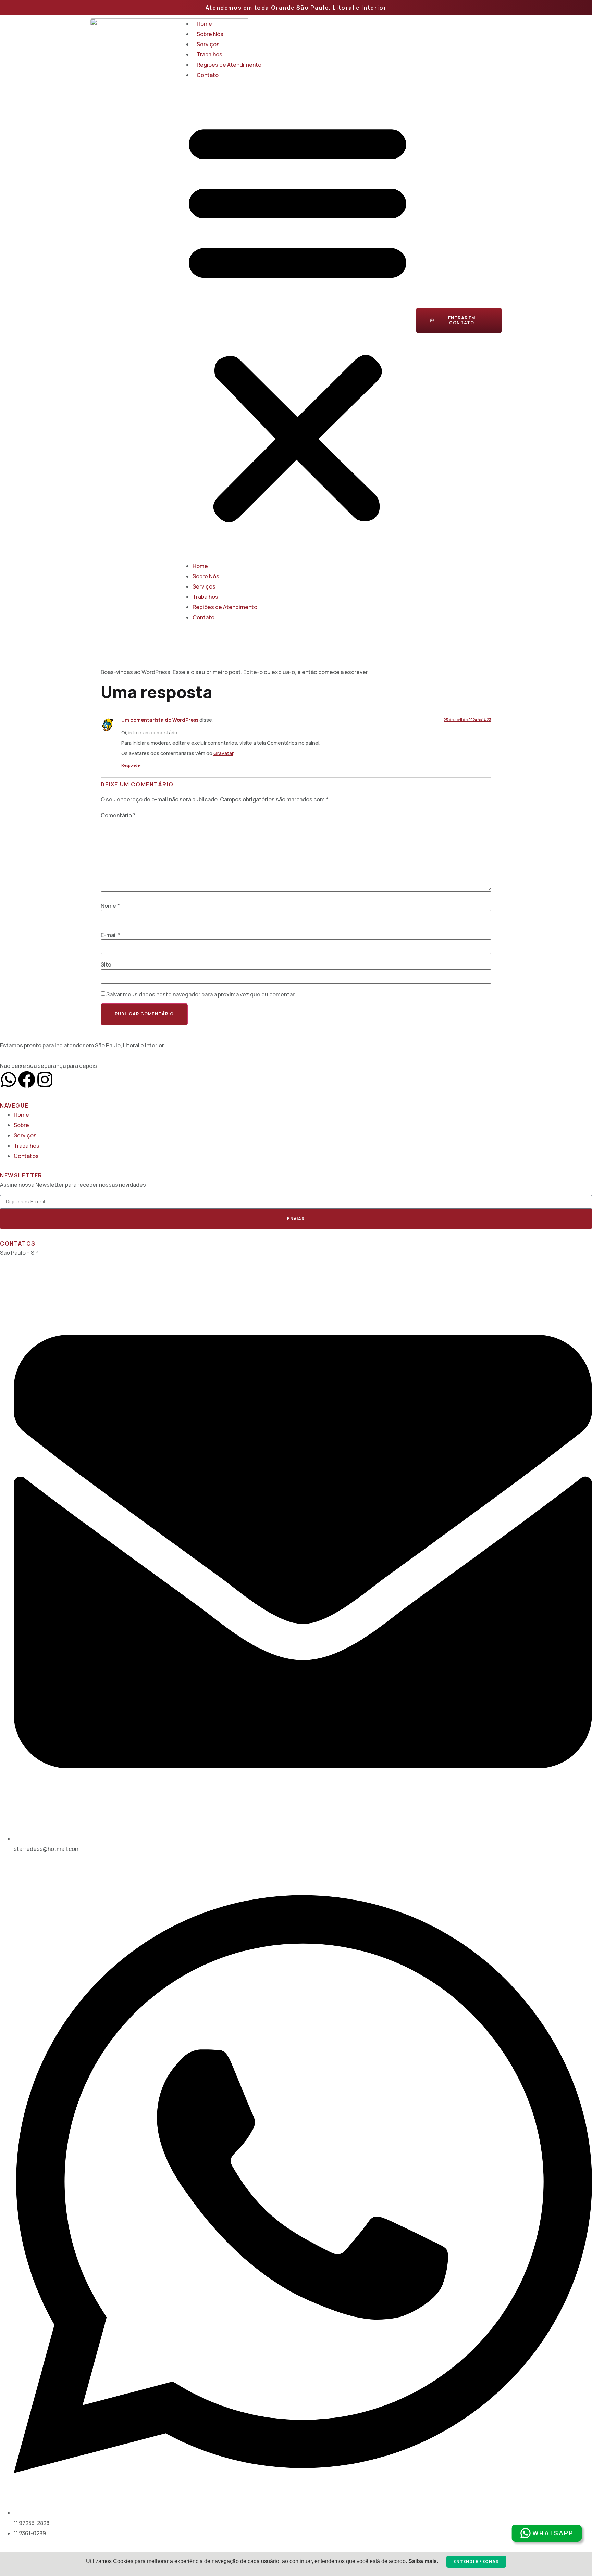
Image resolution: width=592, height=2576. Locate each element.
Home (204, 24)
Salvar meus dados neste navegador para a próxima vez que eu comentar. (201, 994)
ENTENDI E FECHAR (476, 2561)
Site (106, 964)
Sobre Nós (210, 34)
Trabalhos (209, 54)
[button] (298, 320)
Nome (110, 906)
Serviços (208, 44)
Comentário (118, 815)
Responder (131, 765)
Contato (208, 75)
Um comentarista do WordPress (160, 720)
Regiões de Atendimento (229, 65)
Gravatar (223, 753)
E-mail (111, 935)
